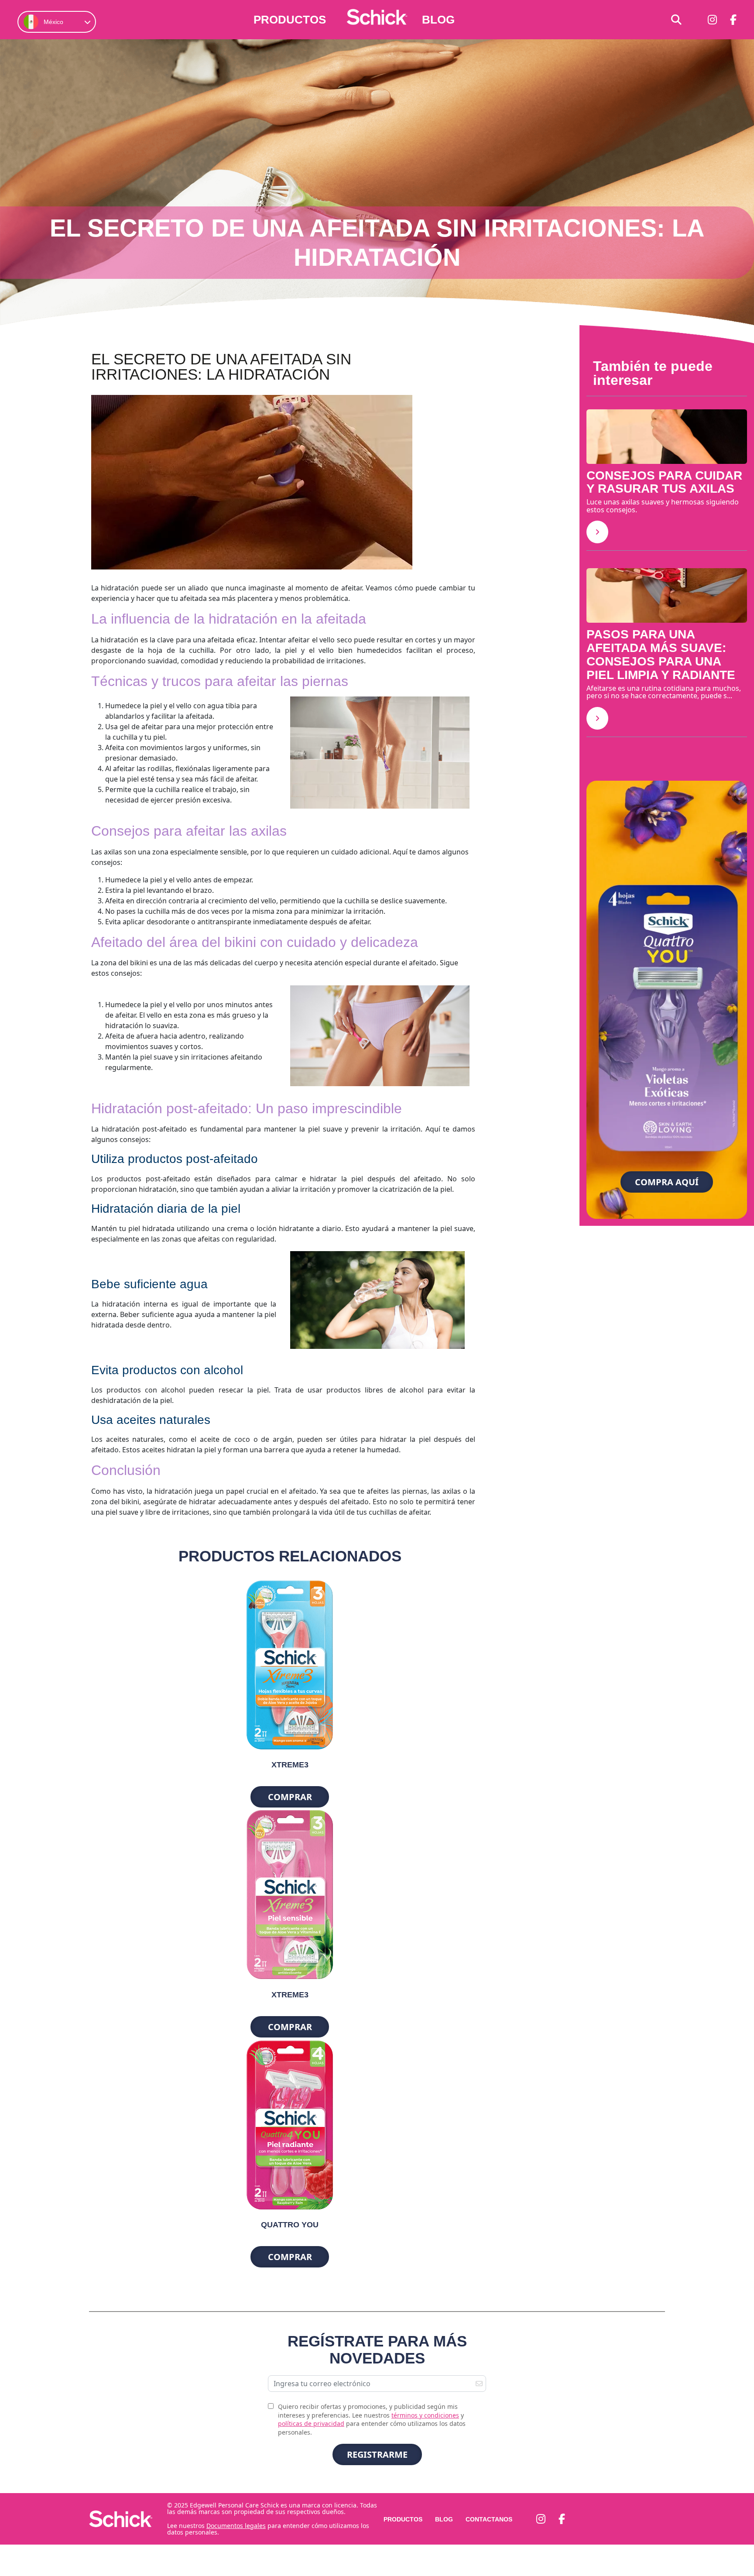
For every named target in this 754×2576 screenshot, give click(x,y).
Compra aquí (667, 1182)
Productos (290, 20)
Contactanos (489, 2519)
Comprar (290, 1797)
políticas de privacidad (311, 2423)
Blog (438, 20)
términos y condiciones (425, 2415)
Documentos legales (236, 2525)
